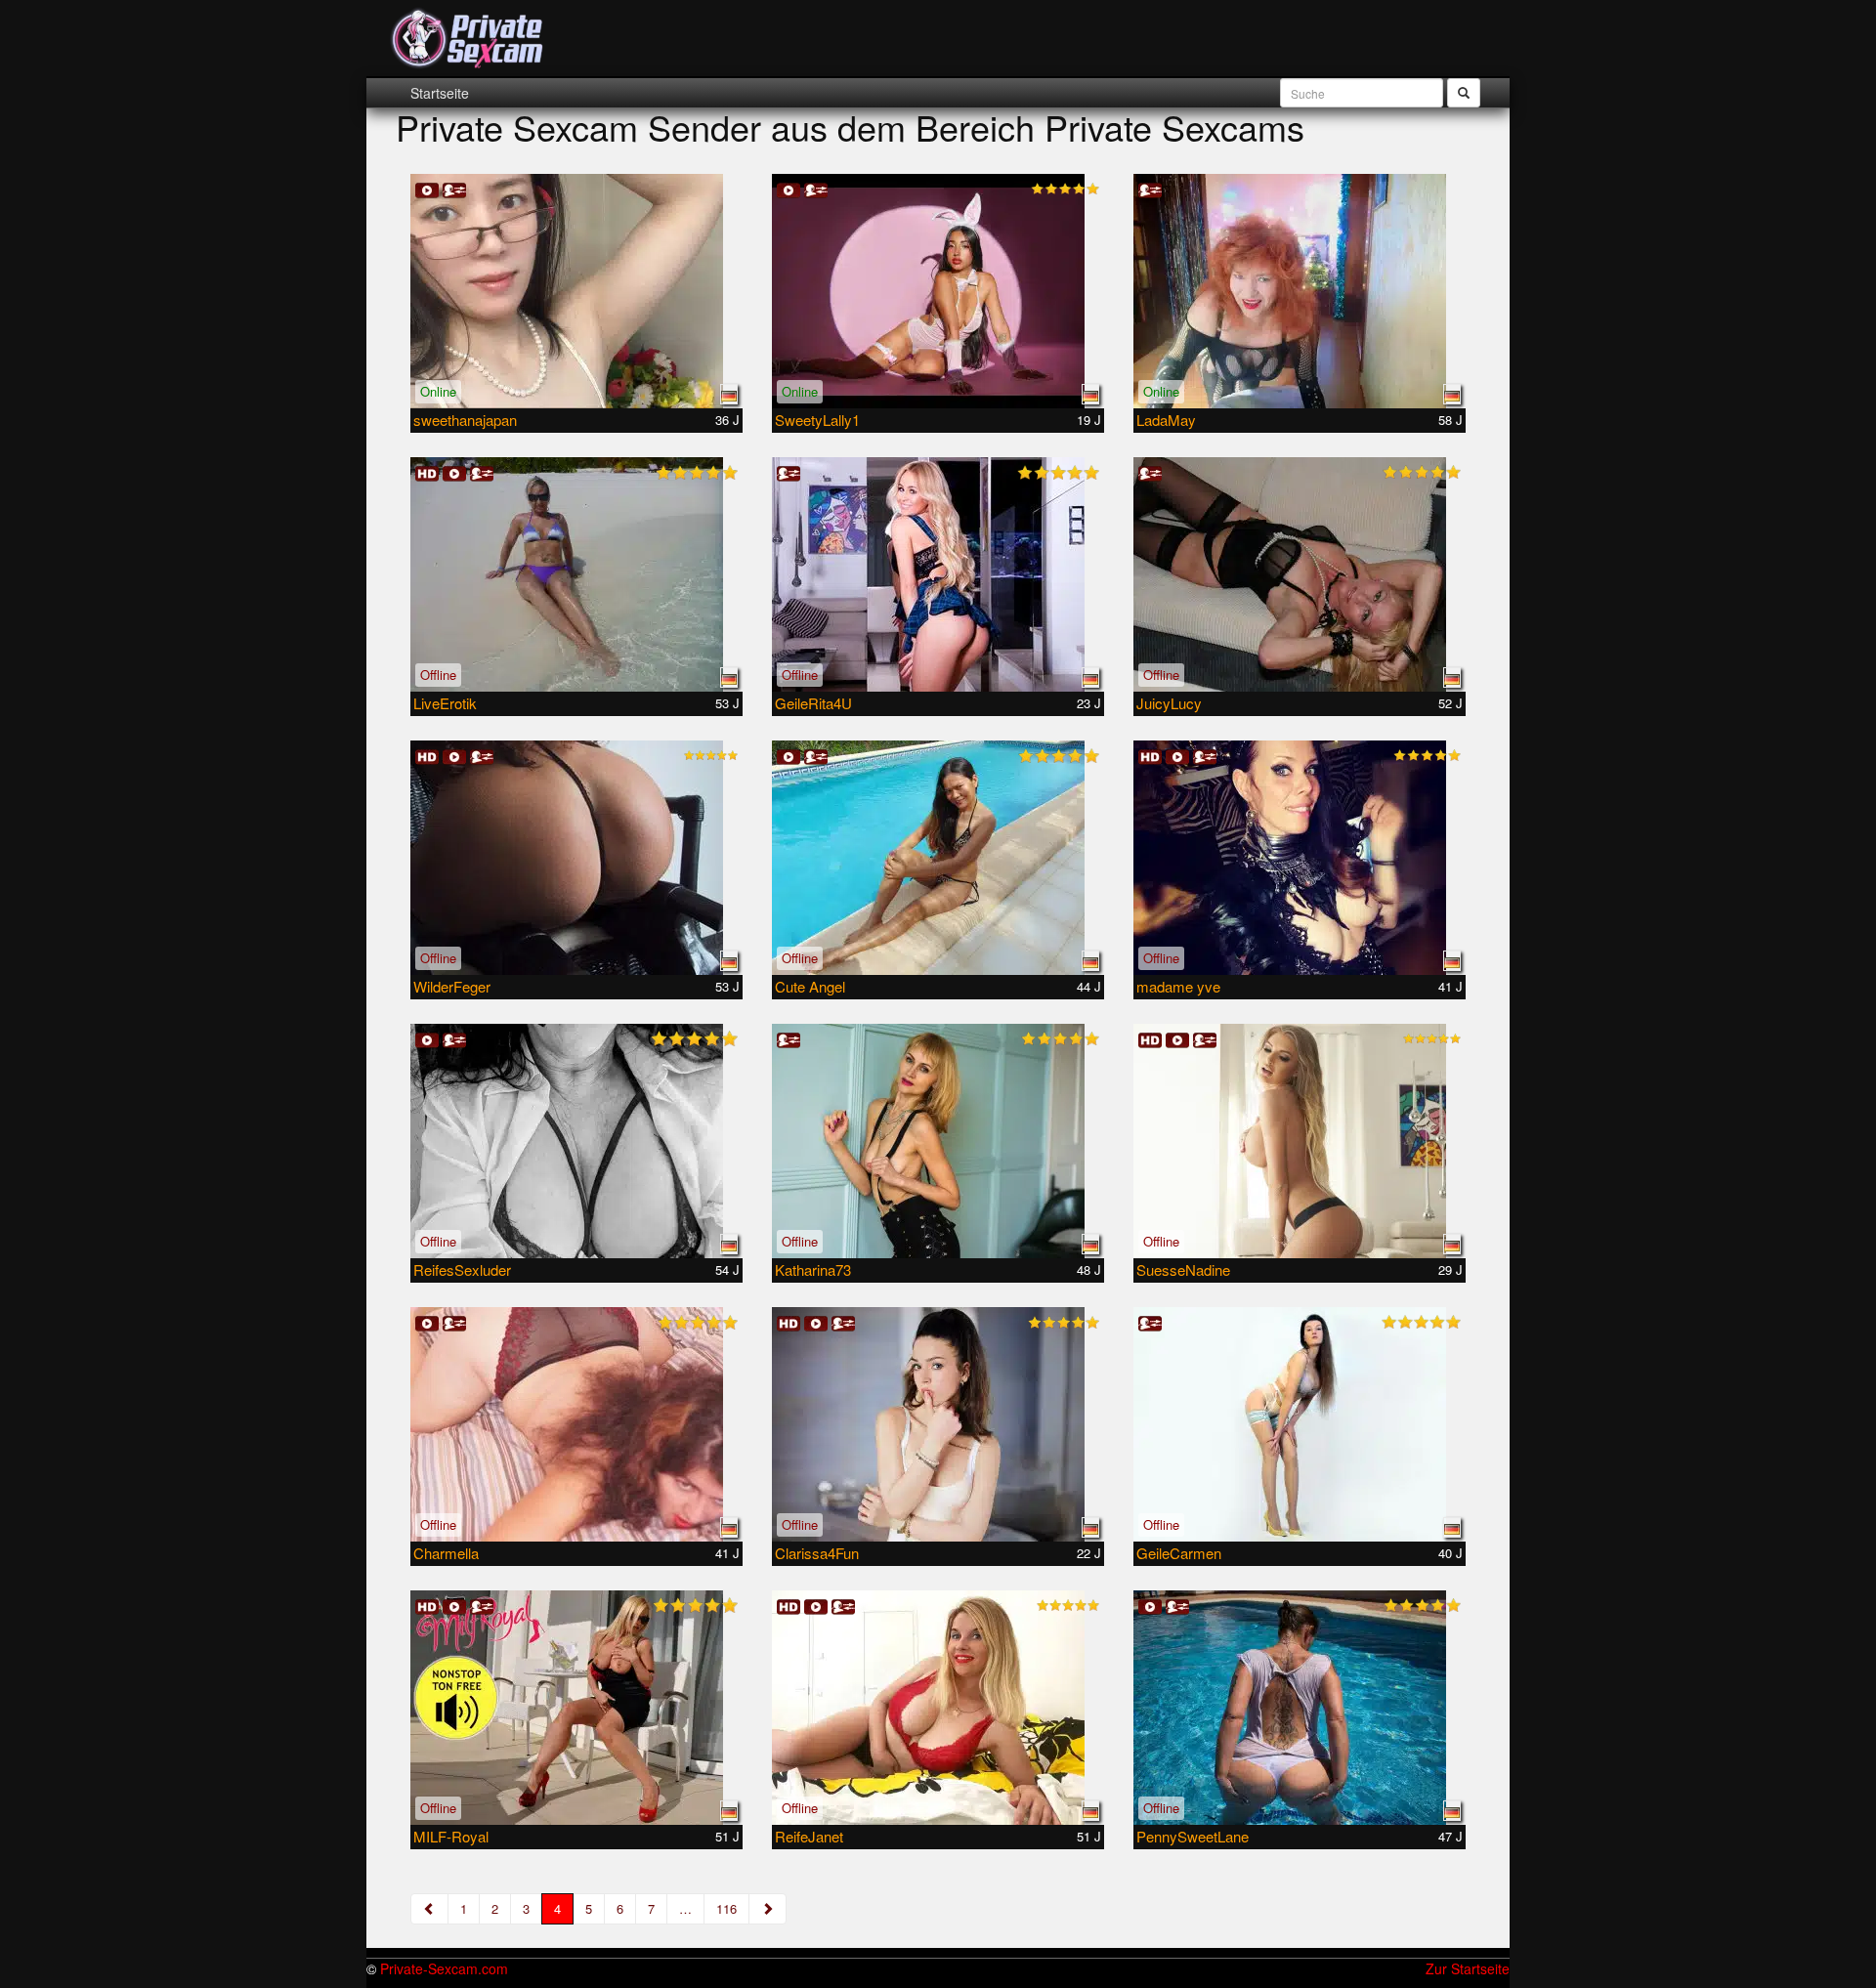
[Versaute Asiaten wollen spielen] (938, 858)
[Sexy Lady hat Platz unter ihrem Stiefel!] (1300, 858)
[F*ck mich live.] (576, 574)
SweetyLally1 (817, 420)
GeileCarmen (1179, 1553)
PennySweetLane (1193, 1836)
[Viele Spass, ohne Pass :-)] (576, 1424)
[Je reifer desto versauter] (938, 1141)
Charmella (446, 1553)
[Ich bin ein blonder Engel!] (938, 574)
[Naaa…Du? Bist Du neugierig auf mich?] (938, 1708)
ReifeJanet (809, 1836)
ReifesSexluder (462, 1269)
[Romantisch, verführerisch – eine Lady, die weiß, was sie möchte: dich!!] (576, 1141)
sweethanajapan (465, 420)
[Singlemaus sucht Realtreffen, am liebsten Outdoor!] (576, 858)
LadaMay (1166, 420)
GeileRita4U (813, 703)
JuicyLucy (1169, 703)
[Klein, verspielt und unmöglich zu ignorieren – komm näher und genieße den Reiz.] (938, 291)
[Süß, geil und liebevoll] (1300, 1424)
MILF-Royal (451, 1836)
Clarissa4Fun (817, 1553)
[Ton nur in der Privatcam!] (1300, 574)
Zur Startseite (1468, 1968)
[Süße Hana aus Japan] (576, 291)
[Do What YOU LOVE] (576, 1708)
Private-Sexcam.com (444, 1968)
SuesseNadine (1183, 1269)
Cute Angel (810, 986)
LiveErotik (445, 703)
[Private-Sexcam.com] (468, 39)
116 (726, 1908)
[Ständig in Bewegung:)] (1300, 1141)
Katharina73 (813, 1269)
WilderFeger (452, 986)
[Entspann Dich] (1300, 1708)
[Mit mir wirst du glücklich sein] (938, 1424)
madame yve (1178, 986)
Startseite (440, 93)
